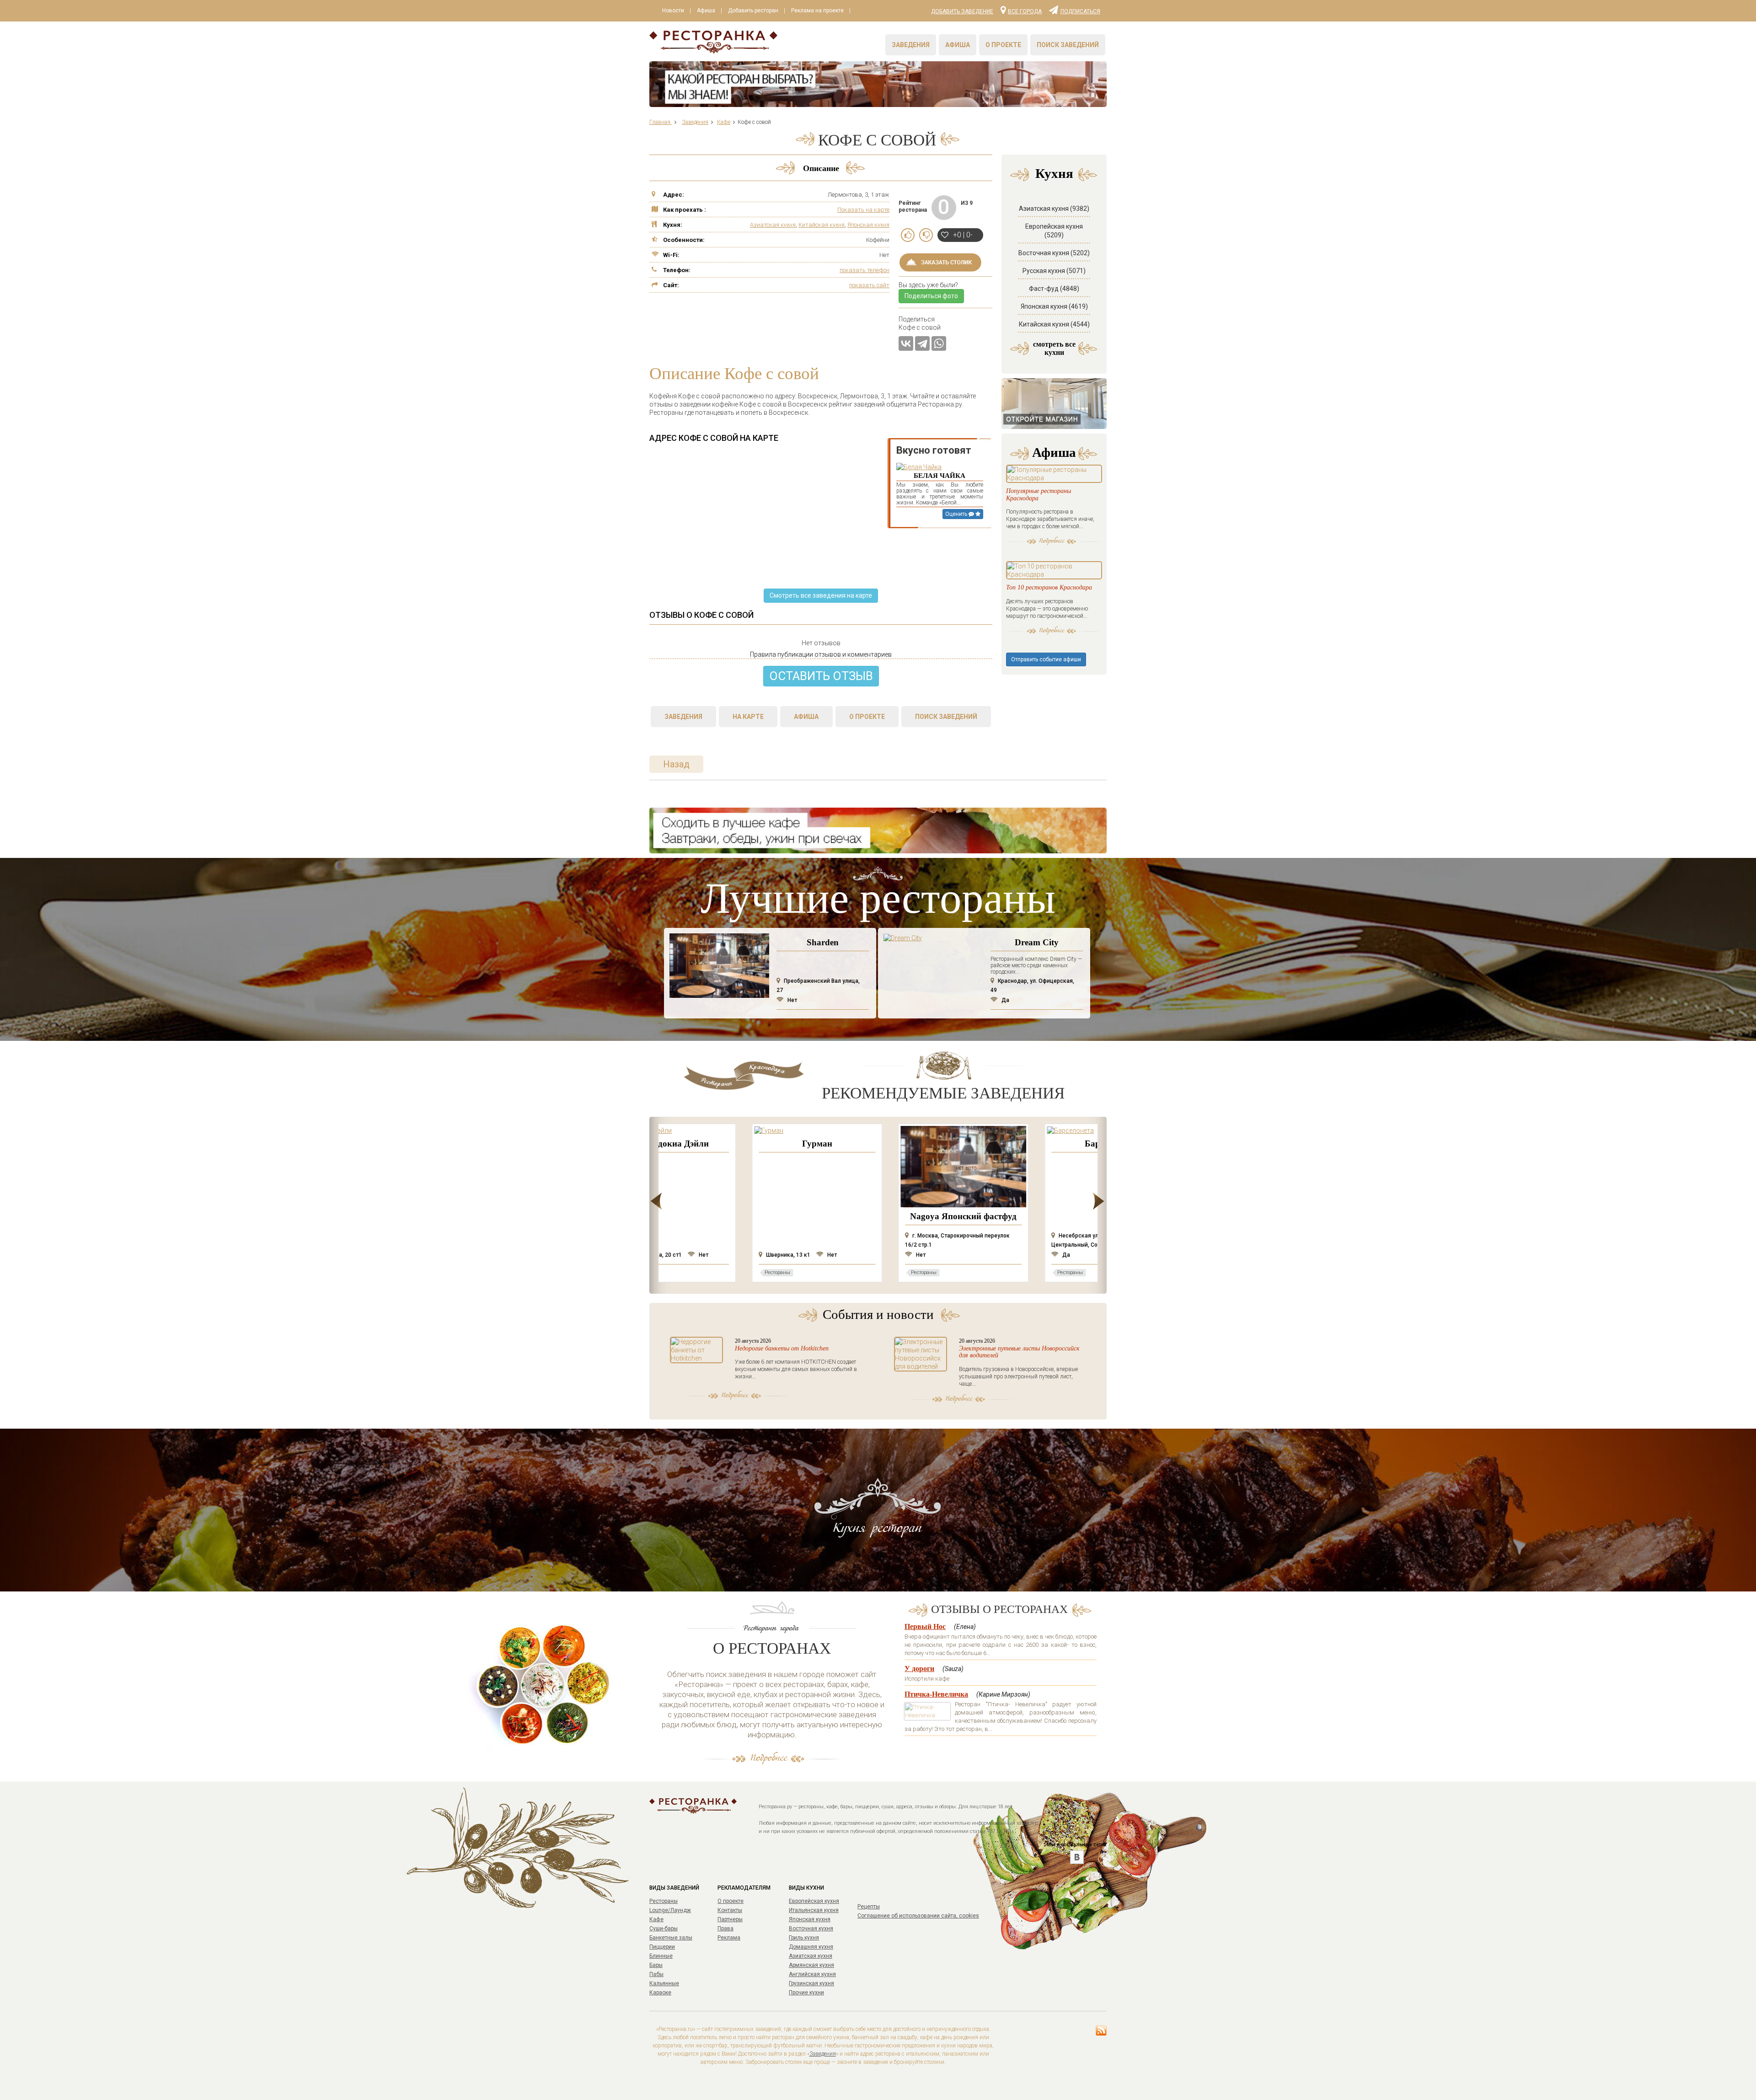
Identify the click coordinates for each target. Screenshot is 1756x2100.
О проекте (1003, 45)
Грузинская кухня (811, 1983)
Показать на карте (863, 210)
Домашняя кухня (811, 1947)
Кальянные (664, 1983)
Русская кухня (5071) (1054, 271)
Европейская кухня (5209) (1054, 231)
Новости (673, 11)
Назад (676, 764)
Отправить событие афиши (1046, 659)
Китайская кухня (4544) (1054, 324)
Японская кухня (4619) (1054, 306)
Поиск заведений (1068, 45)
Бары (656, 1965)
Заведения (911, 45)
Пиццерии (662, 1947)
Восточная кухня (811, 1929)
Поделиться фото (931, 296)
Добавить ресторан (753, 11)
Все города (1025, 11)
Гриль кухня (804, 1938)
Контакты (730, 1910)
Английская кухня (812, 1974)
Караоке (660, 1993)
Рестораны (664, 1901)
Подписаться (1080, 11)
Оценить (957, 514)
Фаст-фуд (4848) (1054, 289)
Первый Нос (925, 1626)
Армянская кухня (811, 1965)
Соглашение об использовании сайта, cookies (918, 1916)
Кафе (656, 1919)
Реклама (729, 1938)
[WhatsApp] (939, 343)
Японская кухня (868, 225)
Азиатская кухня (773, 225)
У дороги (919, 1669)
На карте (748, 717)
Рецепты (869, 1907)
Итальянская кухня (814, 1910)
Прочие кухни (806, 1993)
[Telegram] (922, 343)
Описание (821, 168)
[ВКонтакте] (906, 343)
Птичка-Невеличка (936, 1694)
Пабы (656, 1974)
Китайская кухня (822, 225)
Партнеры (730, 1919)
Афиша (706, 11)
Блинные (661, 1956)
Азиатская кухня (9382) (1054, 209)
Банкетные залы (671, 1938)
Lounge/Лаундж (670, 1910)
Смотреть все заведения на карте (821, 595)
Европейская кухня (814, 1901)
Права (725, 1929)
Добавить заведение (962, 11)
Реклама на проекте (817, 11)
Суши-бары (664, 1929)
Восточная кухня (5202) (1054, 253)
